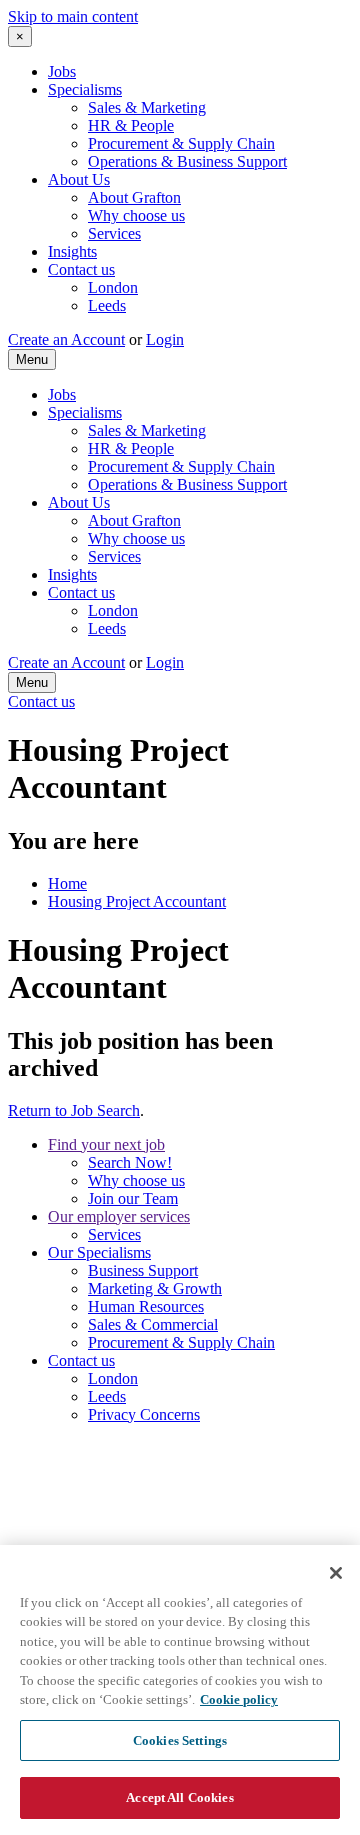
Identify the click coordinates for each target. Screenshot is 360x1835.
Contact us (81, 269)
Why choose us (136, 215)
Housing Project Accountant (137, 901)
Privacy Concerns (144, 1414)
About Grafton (134, 197)
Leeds (107, 305)
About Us (79, 179)
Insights (72, 251)
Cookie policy (239, 1699)
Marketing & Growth (155, 1288)
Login (165, 339)
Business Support (143, 1270)
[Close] (336, 1573)
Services (114, 233)
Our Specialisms (99, 1252)
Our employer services (119, 1216)
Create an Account (66, 339)
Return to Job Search (74, 1110)
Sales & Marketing (147, 107)
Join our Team (133, 1198)
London (113, 287)
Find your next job (106, 1144)
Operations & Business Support (187, 161)
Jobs (62, 71)
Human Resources (146, 1306)
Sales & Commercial (153, 1324)
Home (67, 883)
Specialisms (85, 89)
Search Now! (130, 1162)
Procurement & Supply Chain (181, 143)
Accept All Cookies (179, 1797)
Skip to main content (73, 16)
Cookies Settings (180, 1740)
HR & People (131, 125)
